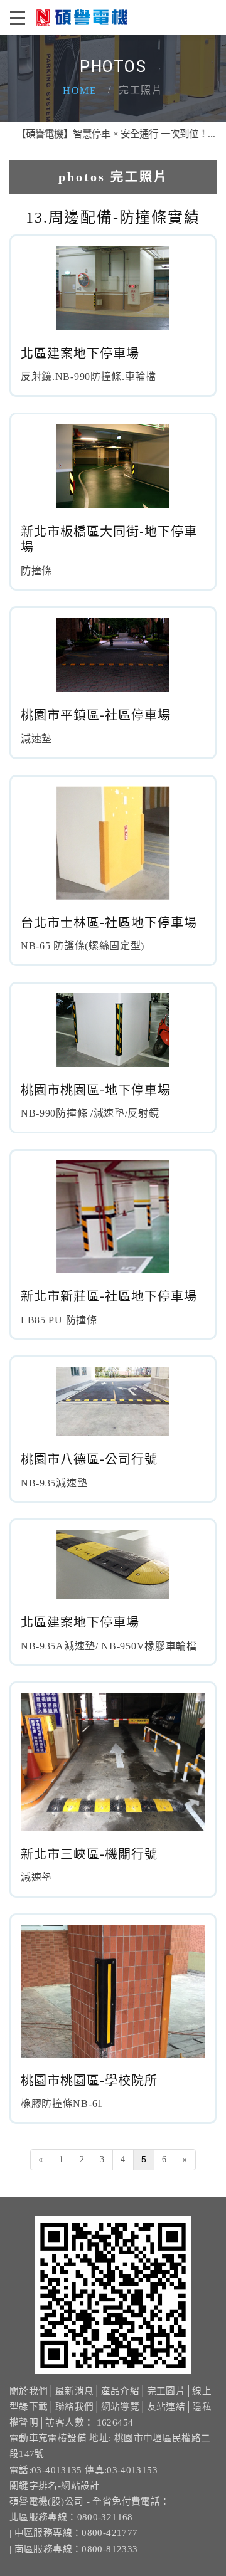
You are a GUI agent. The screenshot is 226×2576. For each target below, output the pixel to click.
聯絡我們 (74, 2407)
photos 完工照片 (113, 177)
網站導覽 (120, 2407)
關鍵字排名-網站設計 (55, 2486)
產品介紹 (120, 2391)
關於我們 (29, 2391)
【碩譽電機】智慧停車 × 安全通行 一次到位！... (104, 134)
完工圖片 (166, 2391)
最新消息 (74, 2391)
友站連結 (166, 2407)
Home (80, 91)
